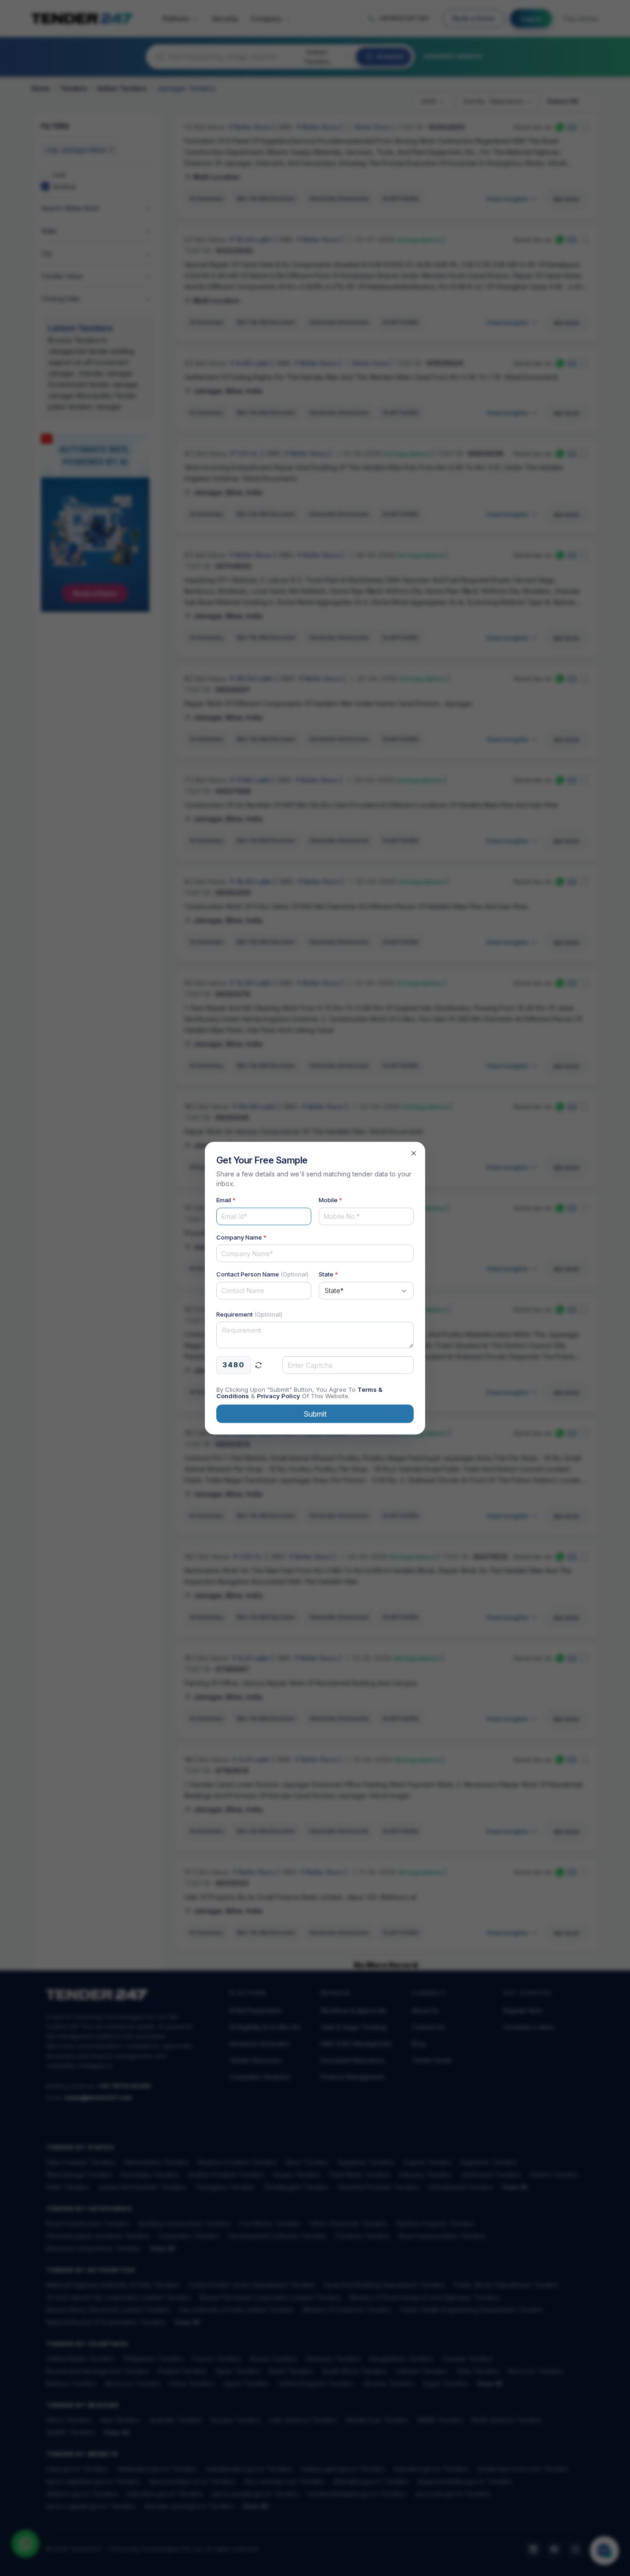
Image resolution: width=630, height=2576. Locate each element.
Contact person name (262, 1274)
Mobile (330, 1200)
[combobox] (366, 1290)
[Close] (414, 1153)
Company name (241, 1237)
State (328, 1274)
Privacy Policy (279, 1395)
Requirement (249, 1314)
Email (226, 1200)
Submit (315, 1413)
